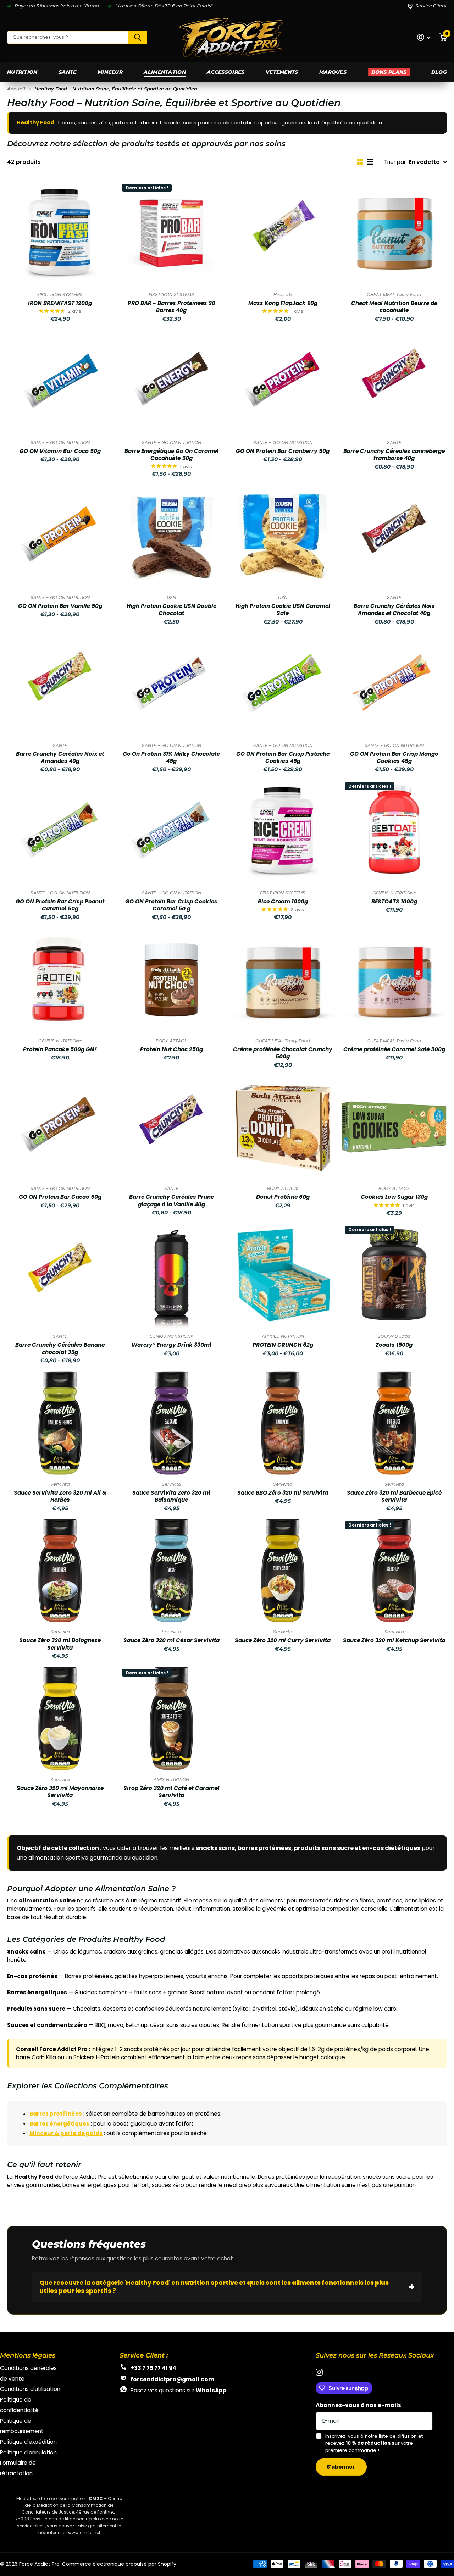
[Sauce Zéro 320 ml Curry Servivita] (283, 1570)
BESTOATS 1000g (394, 902)
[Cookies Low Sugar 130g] (394, 1127)
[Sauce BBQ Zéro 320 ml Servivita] (283, 1423)
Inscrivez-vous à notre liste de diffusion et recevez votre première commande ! (374, 2443)
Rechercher (137, 37)
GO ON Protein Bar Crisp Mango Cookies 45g (394, 758)
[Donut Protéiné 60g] (283, 1127)
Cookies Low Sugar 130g (394, 1197)
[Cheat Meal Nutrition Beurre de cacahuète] (394, 233)
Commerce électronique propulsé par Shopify (119, 2564)
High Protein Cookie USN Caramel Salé (283, 610)
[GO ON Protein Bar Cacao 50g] (60, 1127)
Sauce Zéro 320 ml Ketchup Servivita (394, 1640)
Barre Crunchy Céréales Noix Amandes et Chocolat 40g (394, 610)
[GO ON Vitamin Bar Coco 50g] (60, 381)
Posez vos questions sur (179, 2390)
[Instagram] (319, 2372)
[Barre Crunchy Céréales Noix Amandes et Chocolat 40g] (394, 536)
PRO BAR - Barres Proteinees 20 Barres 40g (171, 307)
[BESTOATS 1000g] (394, 832)
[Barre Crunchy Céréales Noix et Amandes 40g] (60, 684)
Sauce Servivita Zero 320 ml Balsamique (171, 1496)
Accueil (16, 89)
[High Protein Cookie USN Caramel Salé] (283, 536)
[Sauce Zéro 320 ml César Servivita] (171, 1570)
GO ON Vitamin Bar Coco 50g (60, 451)
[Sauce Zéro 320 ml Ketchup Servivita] (394, 1570)
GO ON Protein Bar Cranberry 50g (283, 451)
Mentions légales (28, 2355)
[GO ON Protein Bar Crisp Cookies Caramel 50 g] (171, 832)
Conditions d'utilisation (30, 2389)
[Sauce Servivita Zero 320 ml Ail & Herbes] (60, 1423)
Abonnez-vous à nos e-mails (358, 2405)
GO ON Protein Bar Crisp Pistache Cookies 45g (283, 758)
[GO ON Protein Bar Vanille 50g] (60, 536)
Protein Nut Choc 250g (171, 1049)
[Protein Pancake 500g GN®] (60, 980)
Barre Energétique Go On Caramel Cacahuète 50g (171, 455)
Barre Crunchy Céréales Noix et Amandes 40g (60, 758)
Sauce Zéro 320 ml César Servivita (171, 1640)
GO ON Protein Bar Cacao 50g (60, 1197)
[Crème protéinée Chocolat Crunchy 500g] (283, 980)
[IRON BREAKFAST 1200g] (60, 233)
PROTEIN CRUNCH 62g (283, 1345)
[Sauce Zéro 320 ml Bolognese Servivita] (60, 1570)
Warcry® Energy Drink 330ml (171, 1345)
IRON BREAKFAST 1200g (60, 303)
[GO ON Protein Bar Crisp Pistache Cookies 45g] (283, 684)
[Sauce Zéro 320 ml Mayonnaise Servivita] (60, 1718)
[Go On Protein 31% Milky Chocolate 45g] (171, 684)
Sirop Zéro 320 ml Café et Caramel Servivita (171, 1792)
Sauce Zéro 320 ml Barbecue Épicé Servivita (394, 1496)
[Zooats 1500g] (394, 1275)
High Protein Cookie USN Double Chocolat (171, 610)
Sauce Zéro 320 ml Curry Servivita (283, 1640)
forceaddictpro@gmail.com (172, 2379)
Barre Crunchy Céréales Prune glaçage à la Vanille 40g (171, 1201)
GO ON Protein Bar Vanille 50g (60, 606)
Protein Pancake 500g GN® (60, 1049)
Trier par (395, 162)
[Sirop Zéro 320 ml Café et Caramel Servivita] (171, 1718)
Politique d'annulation (28, 2452)
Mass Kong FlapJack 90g (283, 303)
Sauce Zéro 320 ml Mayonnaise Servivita (60, 1792)
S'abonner (341, 2467)
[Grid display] (360, 162)
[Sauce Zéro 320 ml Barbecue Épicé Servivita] (394, 1423)
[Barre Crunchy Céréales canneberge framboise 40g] (394, 381)
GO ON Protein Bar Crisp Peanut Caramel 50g (60, 905)
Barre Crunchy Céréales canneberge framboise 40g (394, 455)
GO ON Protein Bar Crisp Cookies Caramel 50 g (171, 905)
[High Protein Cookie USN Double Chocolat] (171, 536)
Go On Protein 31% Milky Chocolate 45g (171, 758)
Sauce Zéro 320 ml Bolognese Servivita (60, 1644)
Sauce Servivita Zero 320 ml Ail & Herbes (60, 1496)
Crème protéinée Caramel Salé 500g (394, 1049)
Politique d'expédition (28, 2442)
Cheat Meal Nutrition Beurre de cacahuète (394, 307)
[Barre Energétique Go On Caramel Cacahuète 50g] (171, 381)
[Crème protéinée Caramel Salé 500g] (394, 980)
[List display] (370, 162)
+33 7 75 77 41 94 (153, 2368)
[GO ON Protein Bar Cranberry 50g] (283, 381)
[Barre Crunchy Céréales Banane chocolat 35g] (60, 1275)
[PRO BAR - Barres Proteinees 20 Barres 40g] (171, 233)
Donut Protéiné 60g (283, 1197)
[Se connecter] (424, 37)
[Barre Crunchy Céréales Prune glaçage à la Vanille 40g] (171, 1127)
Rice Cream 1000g (283, 902)
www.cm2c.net (84, 2533)
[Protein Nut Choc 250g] (171, 980)
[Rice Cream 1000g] (283, 832)
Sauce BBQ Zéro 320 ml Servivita (283, 1493)
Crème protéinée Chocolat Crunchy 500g (283, 1053)
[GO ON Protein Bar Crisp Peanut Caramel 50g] (60, 832)
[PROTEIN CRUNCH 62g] (283, 1275)
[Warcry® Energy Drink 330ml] (171, 1275)
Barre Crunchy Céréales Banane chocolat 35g (60, 1348)
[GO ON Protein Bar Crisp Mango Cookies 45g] (394, 684)
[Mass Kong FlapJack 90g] (283, 233)
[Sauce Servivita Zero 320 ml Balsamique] (171, 1423)
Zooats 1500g (394, 1345)
